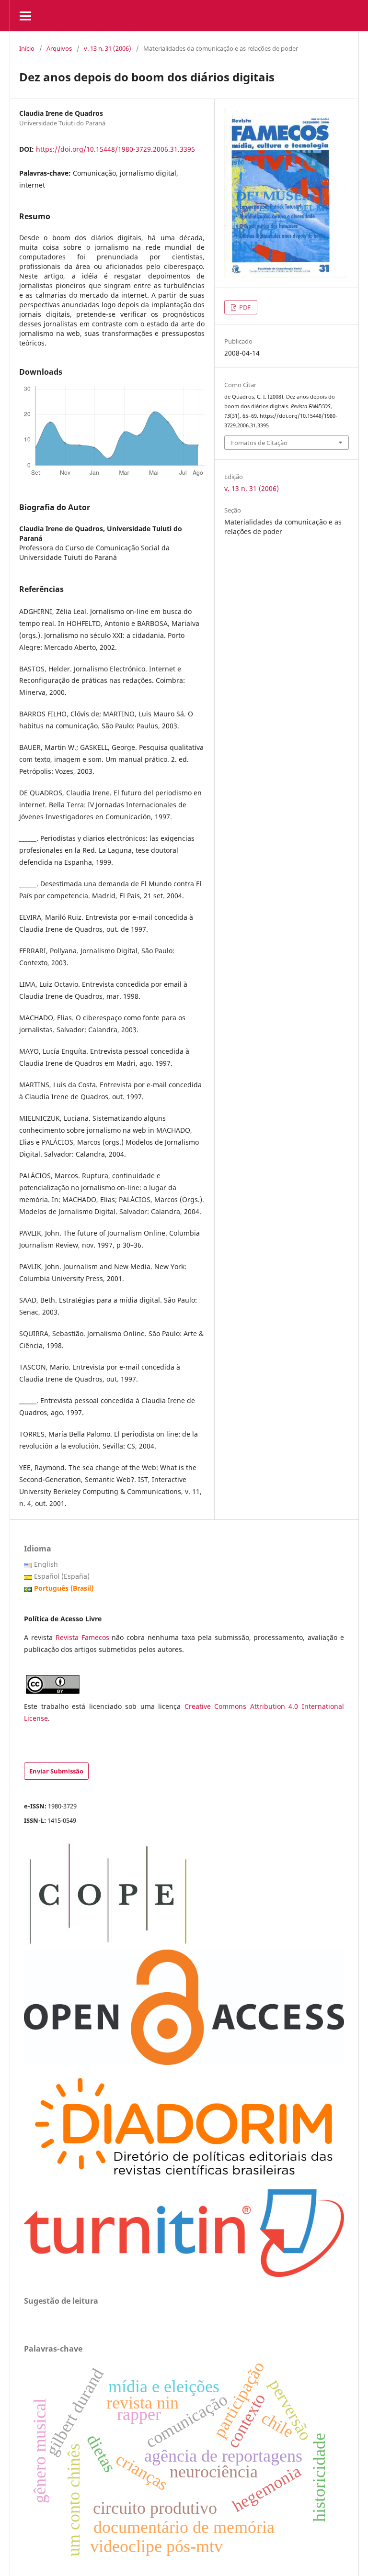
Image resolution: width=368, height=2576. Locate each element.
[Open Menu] (25, 16)
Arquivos (59, 48)
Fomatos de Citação (259, 443)
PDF (244, 307)
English (46, 1564)
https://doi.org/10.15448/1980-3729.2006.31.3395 (115, 149)
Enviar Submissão (56, 1771)
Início (27, 48)
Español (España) (62, 1576)
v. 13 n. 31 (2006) (108, 48)
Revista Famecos (84, 1637)
